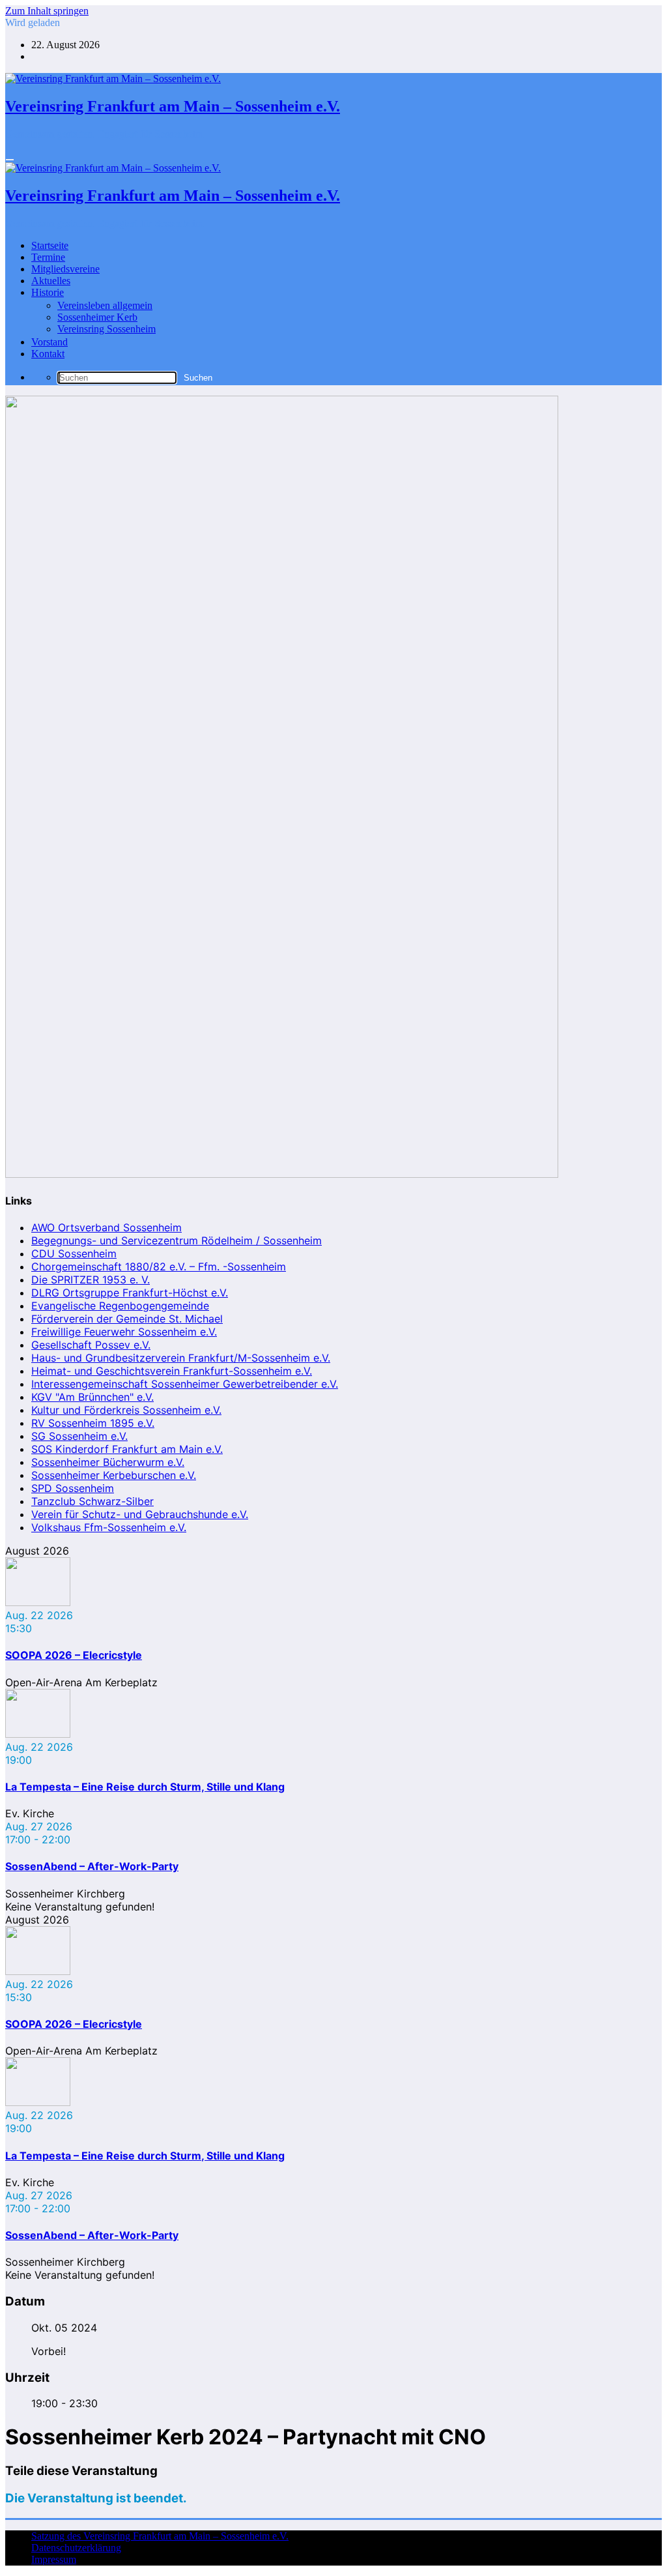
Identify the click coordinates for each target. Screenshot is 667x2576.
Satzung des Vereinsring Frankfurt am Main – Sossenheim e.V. (160, 2536)
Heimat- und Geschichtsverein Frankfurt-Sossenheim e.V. (172, 1371)
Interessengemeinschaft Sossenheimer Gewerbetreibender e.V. (185, 1384)
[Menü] (10, 160)
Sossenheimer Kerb (97, 317)
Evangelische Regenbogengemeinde (120, 1306)
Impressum (54, 2559)
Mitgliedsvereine (65, 269)
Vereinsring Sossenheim (106, 329)
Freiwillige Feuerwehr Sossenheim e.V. (124, 1332)
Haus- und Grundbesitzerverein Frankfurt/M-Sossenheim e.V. (181, 1358)
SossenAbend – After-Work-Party (92, 1866)
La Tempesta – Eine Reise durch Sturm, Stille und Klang (145, 1787)
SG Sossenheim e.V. (79, 1436)
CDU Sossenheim (74, 1253)
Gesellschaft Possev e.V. (91, 1345)
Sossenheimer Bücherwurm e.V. (108, 1462)
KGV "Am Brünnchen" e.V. (92, 1397)
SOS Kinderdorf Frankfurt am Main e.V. (127, 1449)
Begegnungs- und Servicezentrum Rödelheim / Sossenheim (177, 1240)
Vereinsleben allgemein (105, 305)
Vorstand (50, 342)
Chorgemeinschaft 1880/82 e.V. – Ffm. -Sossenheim (159, 1266)
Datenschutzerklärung (76, 2548)
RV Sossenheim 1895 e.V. (93, 1423)
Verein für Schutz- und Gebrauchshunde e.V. (140, 1514)
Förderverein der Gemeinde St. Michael (127, 1319)
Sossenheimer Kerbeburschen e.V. (114, 1475)
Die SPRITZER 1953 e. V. (91, 1280)
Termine (48, 257)
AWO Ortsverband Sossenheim (106, 1227)
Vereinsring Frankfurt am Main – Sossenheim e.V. (173, 106)
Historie (48, 292)
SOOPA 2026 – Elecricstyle (74, 1655)
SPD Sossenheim (73, 1488)
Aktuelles (51, 281)
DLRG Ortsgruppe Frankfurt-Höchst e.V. (130, 1293)
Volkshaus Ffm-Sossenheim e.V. (109, 1527)
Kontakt (48, 354)
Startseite (50, 245)
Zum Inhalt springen (47, 11)
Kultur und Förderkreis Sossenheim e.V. (126, 1410)
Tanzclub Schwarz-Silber (92, 1501)
